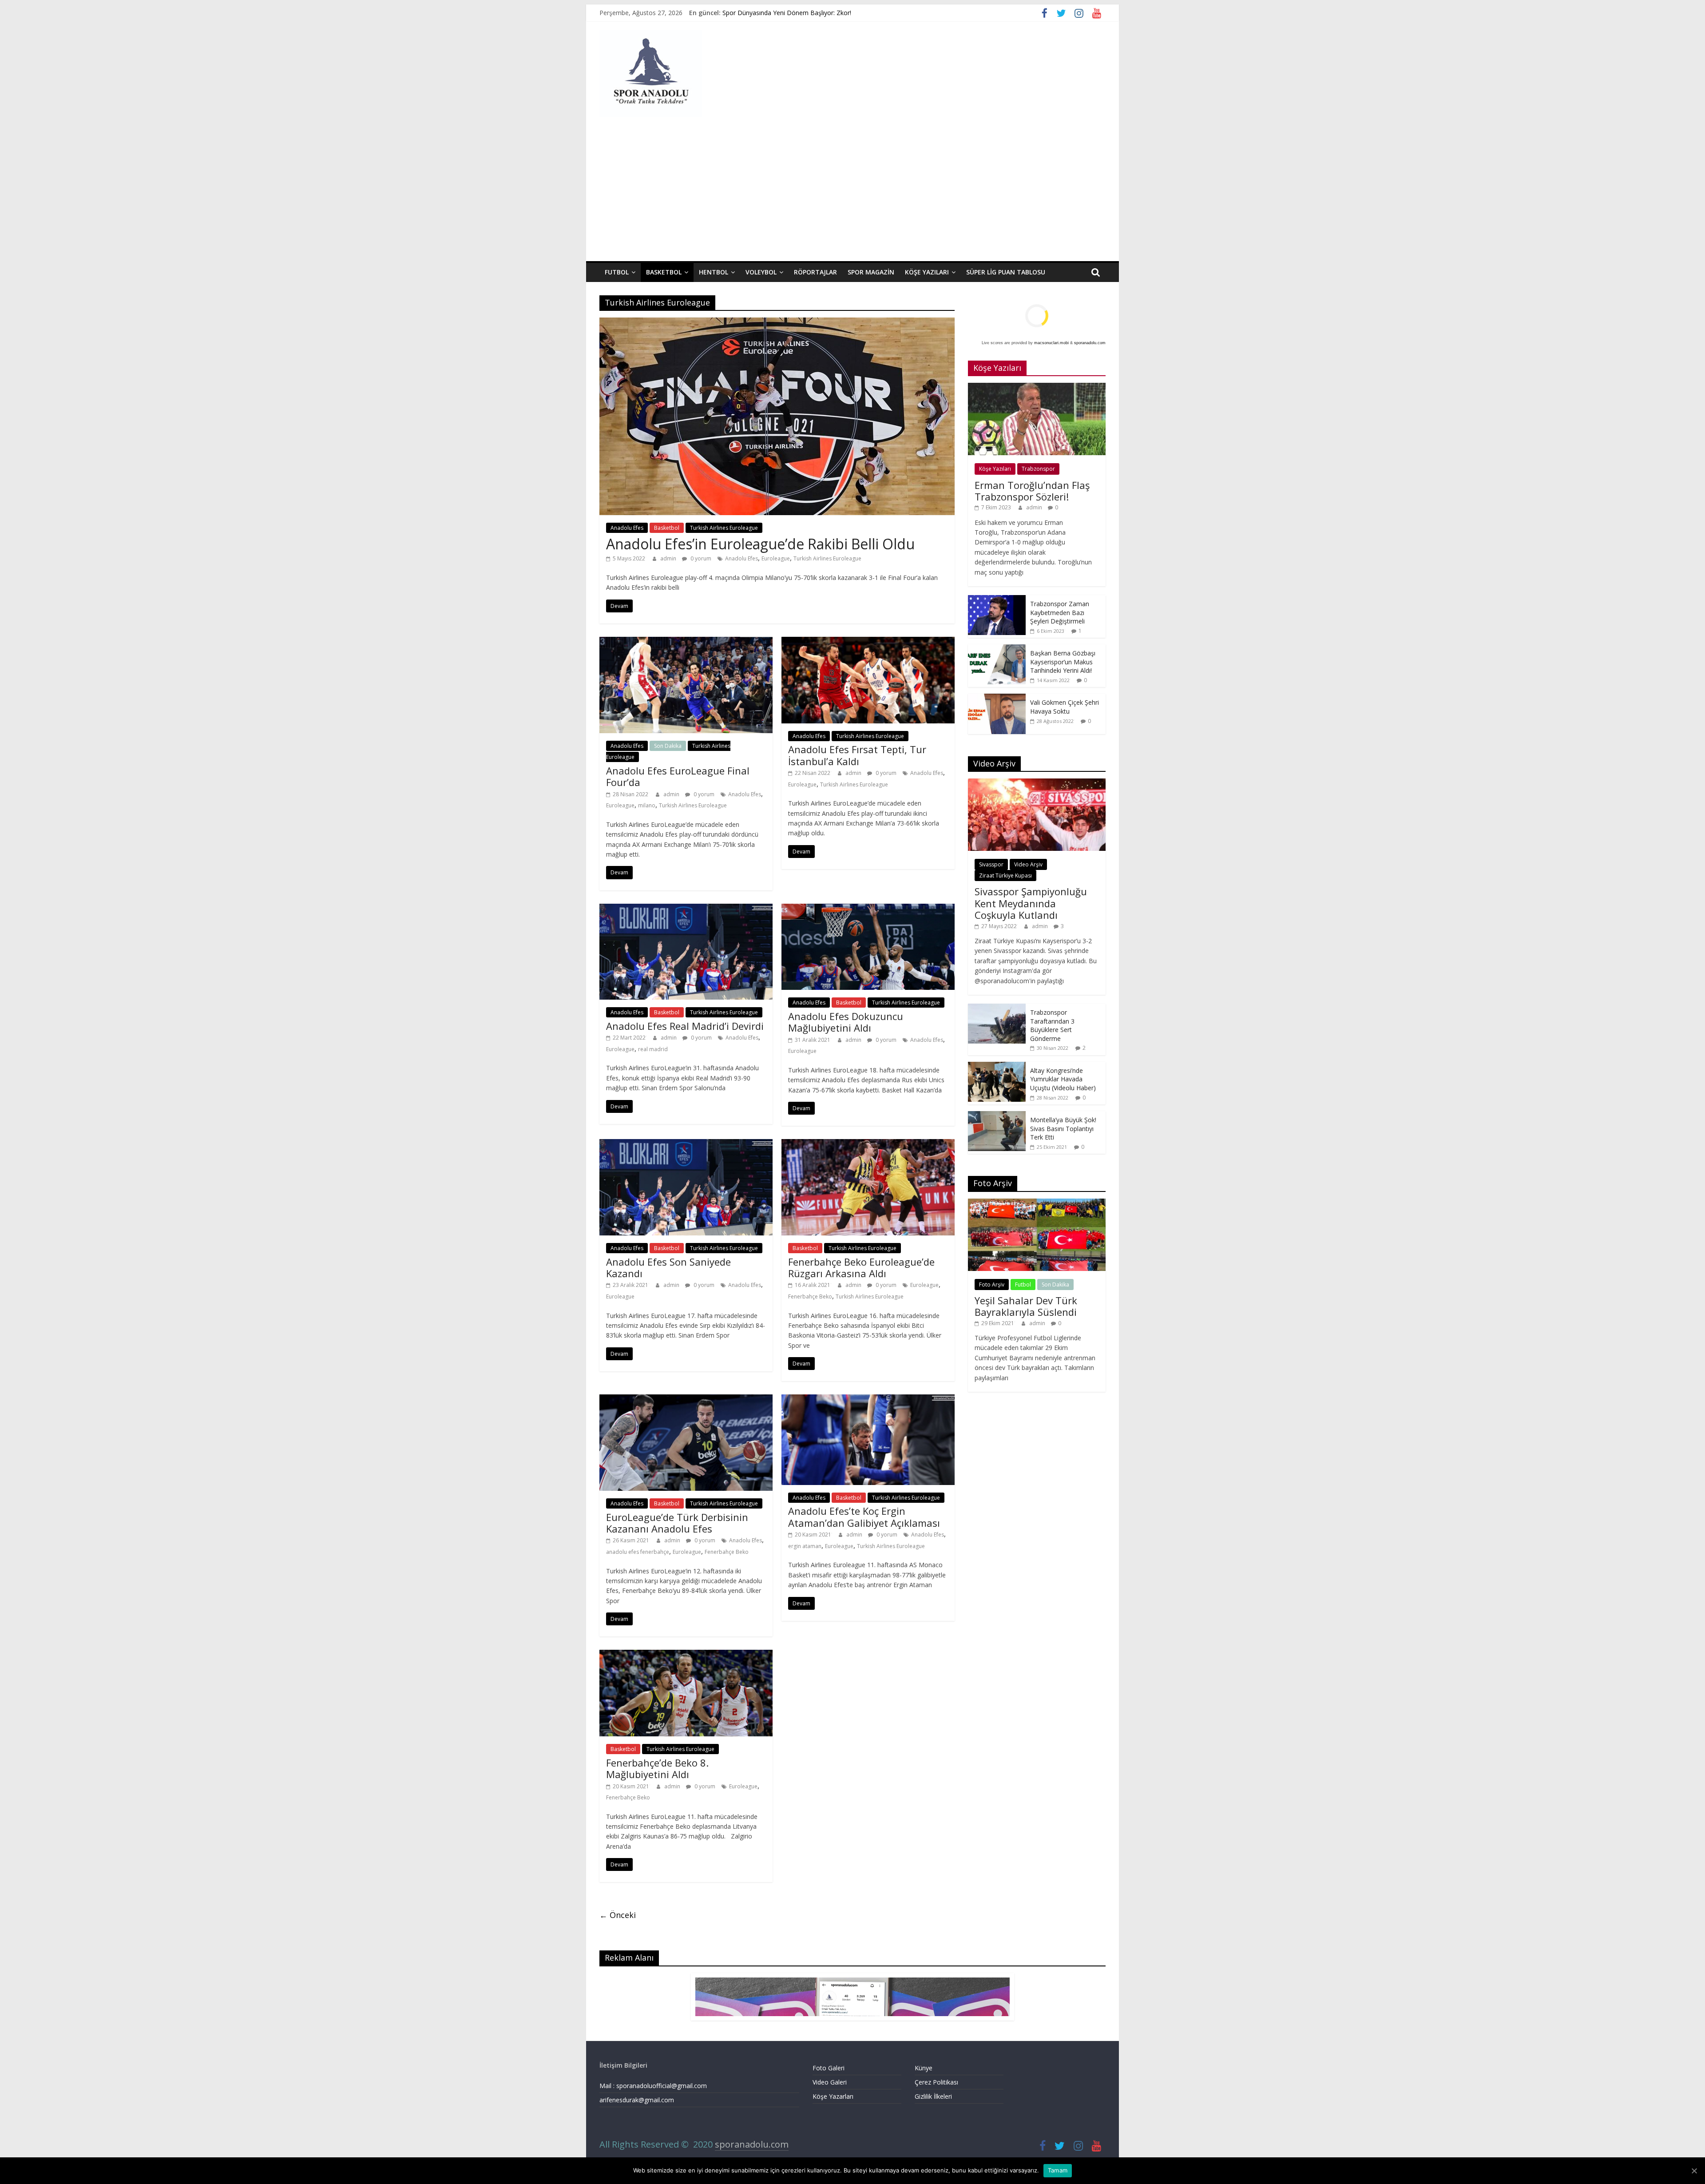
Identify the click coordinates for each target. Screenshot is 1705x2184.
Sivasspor (991, 864)
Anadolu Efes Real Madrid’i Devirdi (685, 1026)
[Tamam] (1694, 2171)
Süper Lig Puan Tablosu (1006, 272)
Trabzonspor (1038, 469)
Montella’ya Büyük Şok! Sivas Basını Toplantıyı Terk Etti (1063, 1128)
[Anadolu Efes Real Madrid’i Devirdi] (686, 909)
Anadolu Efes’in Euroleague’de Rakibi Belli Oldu (760, 544)
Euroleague (776, 558)
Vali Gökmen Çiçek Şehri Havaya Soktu (1065, 707)
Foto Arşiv (992, 1285)
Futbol (617, 272)
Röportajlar (815, 272)
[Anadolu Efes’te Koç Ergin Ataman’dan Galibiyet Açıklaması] (868, 1400)
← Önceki (618, 1915)
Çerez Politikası (936, 2082)
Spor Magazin (871, 272)
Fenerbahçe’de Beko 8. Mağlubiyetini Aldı (657, 1768)
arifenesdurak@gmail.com (637, 2100)
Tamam (1058, 2170)
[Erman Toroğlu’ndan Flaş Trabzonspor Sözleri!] (1037, 387)
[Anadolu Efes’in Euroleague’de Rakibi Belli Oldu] (777, 323)
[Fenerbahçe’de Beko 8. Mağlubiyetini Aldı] (686, 1655)
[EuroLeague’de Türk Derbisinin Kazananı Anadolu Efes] (686, 1400)
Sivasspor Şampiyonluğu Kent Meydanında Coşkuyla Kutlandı (1031, 903)
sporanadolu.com (1090, 343)
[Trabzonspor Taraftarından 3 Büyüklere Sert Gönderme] (997, 1008)
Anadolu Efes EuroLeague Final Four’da (678, 776)
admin (669, 558)
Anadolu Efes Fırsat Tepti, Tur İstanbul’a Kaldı (857, 755)
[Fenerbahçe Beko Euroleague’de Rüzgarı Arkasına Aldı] (868, 1144)
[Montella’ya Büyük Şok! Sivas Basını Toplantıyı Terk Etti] (997, 1116)
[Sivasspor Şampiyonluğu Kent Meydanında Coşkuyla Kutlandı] (1037, 783)
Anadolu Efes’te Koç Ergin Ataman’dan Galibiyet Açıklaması (864, 1517)
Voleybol (761, 272)
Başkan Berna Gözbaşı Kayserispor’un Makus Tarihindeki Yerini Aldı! (1063, 662)
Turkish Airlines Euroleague (724, 528)
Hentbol (714, 272)
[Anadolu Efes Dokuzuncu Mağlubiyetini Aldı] (868, 909)
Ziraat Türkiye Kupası (1005, 876)
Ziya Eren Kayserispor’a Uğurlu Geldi (774, 13)
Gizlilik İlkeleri (933, 2096)
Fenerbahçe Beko (810, 1297)
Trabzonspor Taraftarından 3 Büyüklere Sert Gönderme (1052, 1025)
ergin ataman (805, 1546)
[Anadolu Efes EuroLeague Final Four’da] (686, 642)
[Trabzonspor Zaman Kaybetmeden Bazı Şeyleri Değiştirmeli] (997, 600)
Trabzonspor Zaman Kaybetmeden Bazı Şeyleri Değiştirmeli (1060, 612)
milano (647, 805)
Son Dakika (668, 746)
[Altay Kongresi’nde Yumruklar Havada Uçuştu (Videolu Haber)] (997, 1066)
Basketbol (664, 272)
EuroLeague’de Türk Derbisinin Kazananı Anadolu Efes (677, 1523)
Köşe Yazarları (833, 2096)
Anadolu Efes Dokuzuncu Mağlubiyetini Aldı (846, 1022)
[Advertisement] (852, 195)
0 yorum (700, 558)
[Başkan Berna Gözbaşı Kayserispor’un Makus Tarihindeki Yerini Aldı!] (997, 649)
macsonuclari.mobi (1051, 343)
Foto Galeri (829, 2068)
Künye (924, 2068)
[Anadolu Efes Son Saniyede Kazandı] (686, 1144)
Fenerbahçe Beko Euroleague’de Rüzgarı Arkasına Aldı (861, 1267)
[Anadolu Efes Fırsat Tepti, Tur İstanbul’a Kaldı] (868, 642)
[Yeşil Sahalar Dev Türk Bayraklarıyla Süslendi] (1037, 1203)
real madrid (653, 1049)
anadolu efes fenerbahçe (638, 1552)
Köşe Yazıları (927, 272)
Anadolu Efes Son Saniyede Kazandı (668, 1267)
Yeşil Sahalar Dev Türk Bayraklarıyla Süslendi (1026, 1306)
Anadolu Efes (627, 528)
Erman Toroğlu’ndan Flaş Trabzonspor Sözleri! (1032, 491)
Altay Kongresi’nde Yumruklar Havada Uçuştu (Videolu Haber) (1063, 1079)
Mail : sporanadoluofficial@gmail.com (653, 2086)
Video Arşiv (1028, 864)
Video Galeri (830, 2082)
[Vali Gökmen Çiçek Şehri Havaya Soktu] (997, 698)
